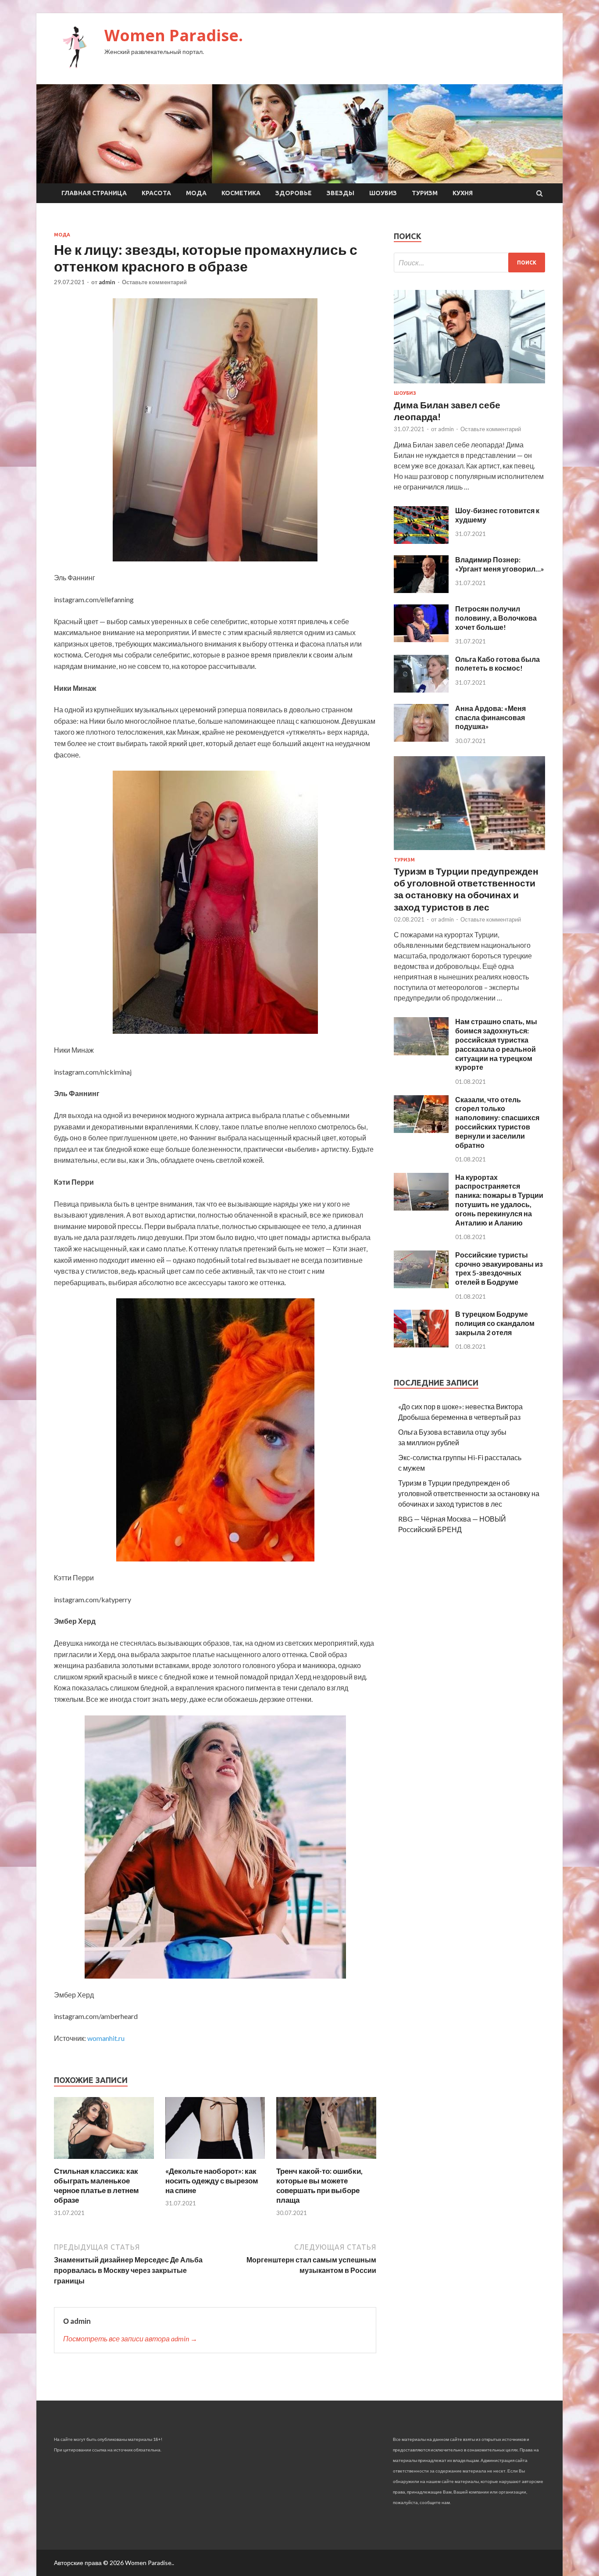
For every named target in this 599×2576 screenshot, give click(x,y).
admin (107, 282)
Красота (156, 193)
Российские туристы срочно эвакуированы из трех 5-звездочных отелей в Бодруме (499, 1268)
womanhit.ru (106, 2038)
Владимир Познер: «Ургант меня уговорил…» (500, 564)
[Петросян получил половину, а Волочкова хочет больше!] (421, 639)
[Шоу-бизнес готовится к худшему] (421, 541)
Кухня (463, 193)
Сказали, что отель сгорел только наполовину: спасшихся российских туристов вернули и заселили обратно (497, 1122)
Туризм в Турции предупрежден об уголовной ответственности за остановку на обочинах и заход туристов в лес (469, 1493)
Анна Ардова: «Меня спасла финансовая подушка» (490, 717)
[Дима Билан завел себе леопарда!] (469, 385)
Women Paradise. (174, 35)
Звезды (341, 193)
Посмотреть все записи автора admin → (130, 2338)
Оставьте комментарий (154, 282)
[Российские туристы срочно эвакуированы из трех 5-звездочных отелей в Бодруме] (421, 1285)
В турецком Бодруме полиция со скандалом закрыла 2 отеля (495, 1323)
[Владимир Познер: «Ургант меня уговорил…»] (421, 590)
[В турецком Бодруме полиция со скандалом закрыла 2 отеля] (421, 1345)
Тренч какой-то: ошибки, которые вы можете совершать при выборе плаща (319, 2185)
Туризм (425, 193)
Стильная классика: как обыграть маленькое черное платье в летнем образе (96, 2185)
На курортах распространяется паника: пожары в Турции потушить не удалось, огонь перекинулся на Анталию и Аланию (499, 1200)
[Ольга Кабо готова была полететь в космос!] (421, 690)
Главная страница (94, 193)
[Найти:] (469, 263)
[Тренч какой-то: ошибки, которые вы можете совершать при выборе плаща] (326, 2161)
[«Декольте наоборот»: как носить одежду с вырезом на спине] (215, 2161)
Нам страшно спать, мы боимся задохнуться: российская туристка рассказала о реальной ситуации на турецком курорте (496, 1044)
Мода (196, 193)
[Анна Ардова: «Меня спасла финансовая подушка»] (421, 739)
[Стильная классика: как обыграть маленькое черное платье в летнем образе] (104, 2161)
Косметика (241, 193)
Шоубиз (383, 193)
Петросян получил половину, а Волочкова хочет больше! (496, 618)
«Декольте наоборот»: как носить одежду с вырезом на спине (212, 2181)
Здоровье (294, 193)
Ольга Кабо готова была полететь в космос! (497, 664)
